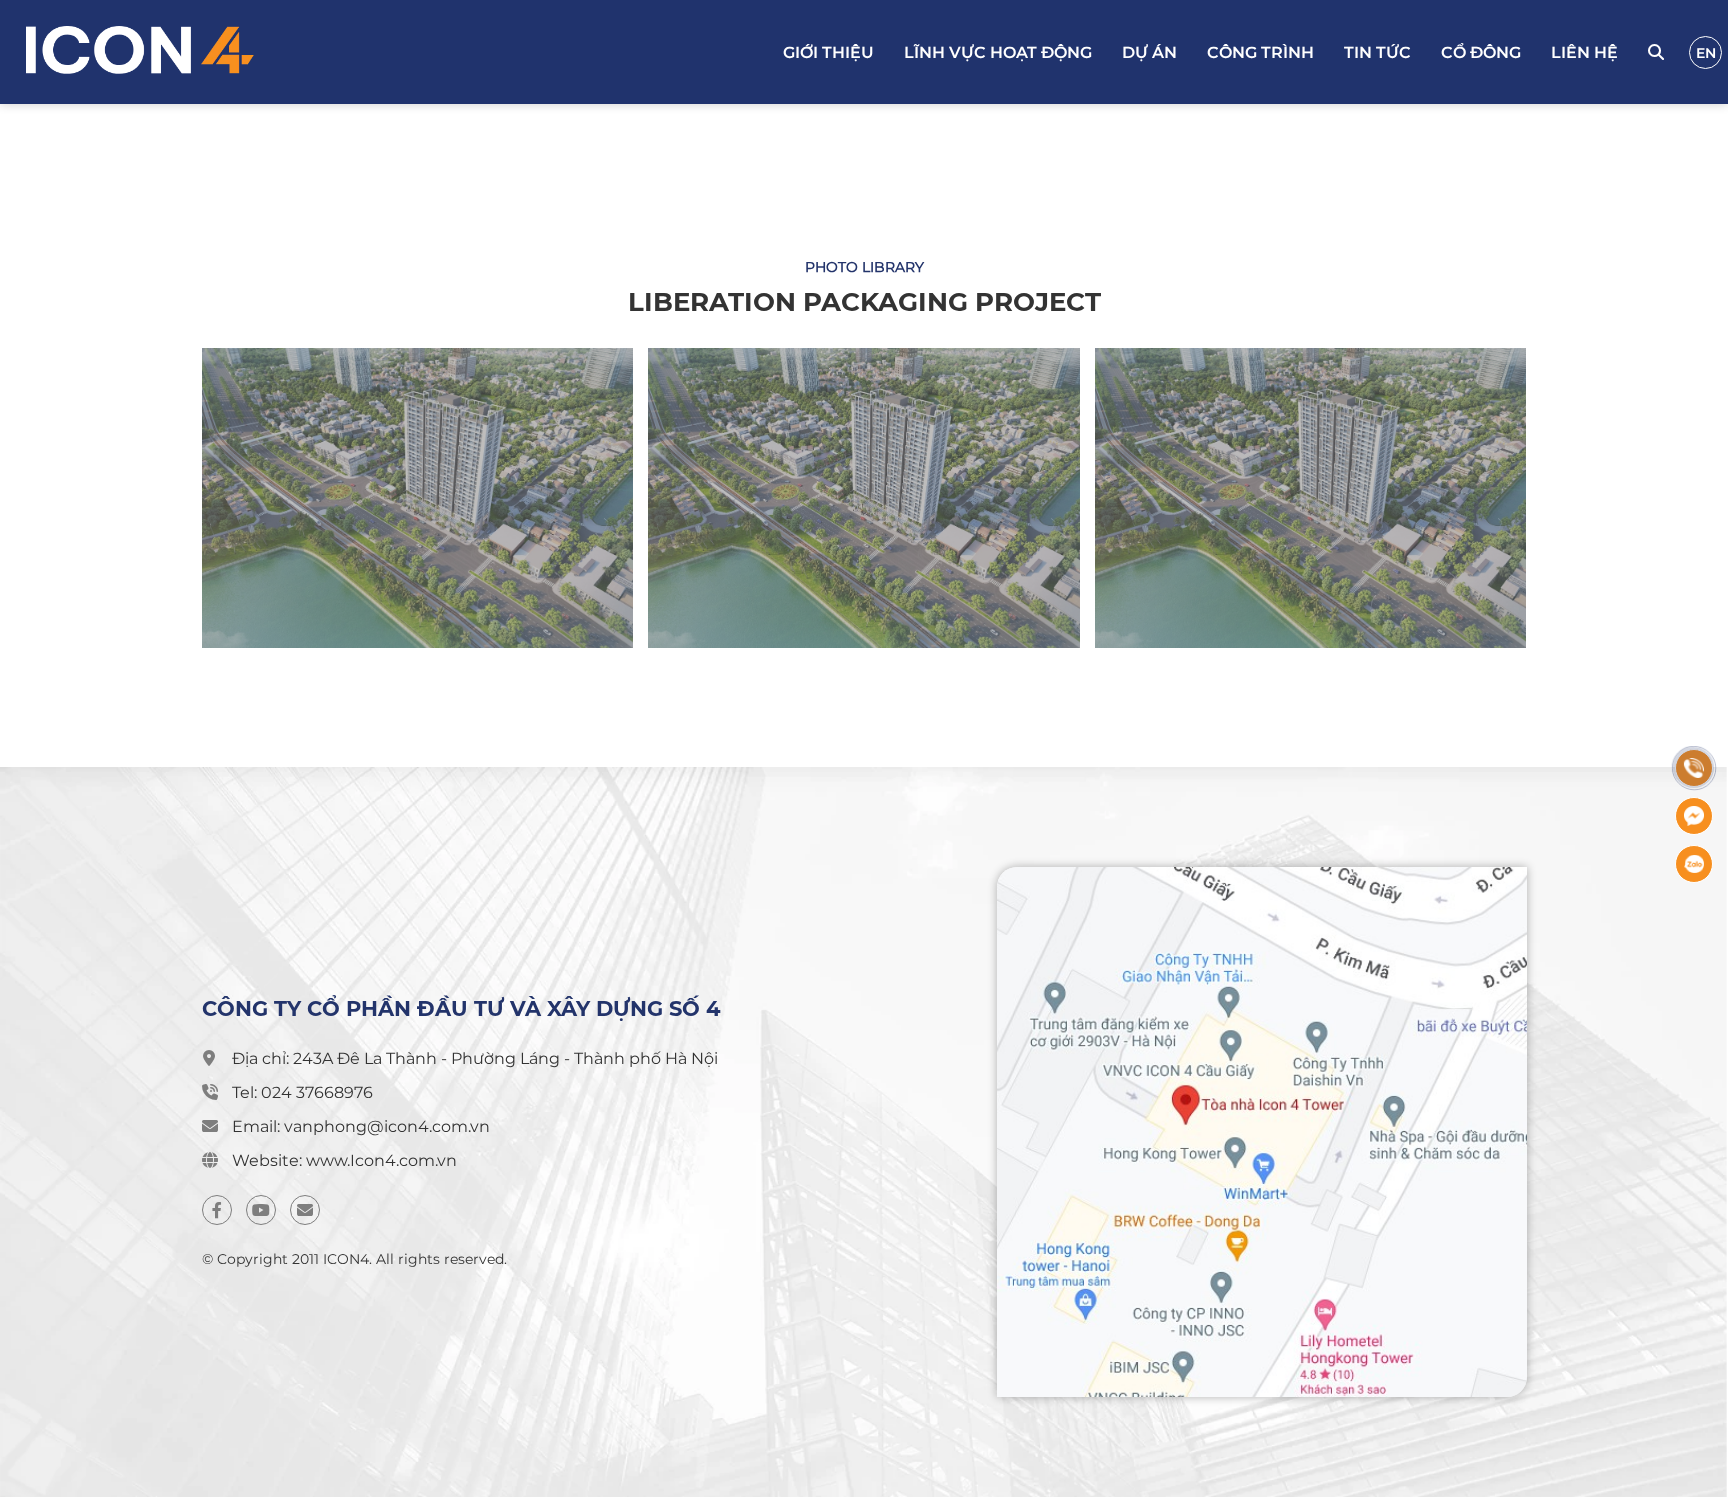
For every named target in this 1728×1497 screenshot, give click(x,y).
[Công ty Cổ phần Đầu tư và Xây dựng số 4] (227, 52)
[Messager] (1694, 816)
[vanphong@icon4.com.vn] (305, 1210)
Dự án (1149, 52)
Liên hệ (1584, 52)
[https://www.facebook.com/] (217, 1210)
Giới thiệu (828, 52)
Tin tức (1377, 52)
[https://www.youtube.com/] (261, 1210)
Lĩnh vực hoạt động (998, 52)
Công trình (1260, 52)
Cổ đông (1481, 52)
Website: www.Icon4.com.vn (344, 1160)
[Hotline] (1694, 768)
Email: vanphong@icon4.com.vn (361, 1126)
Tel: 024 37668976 (302, 1092)
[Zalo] (1694, 864)
